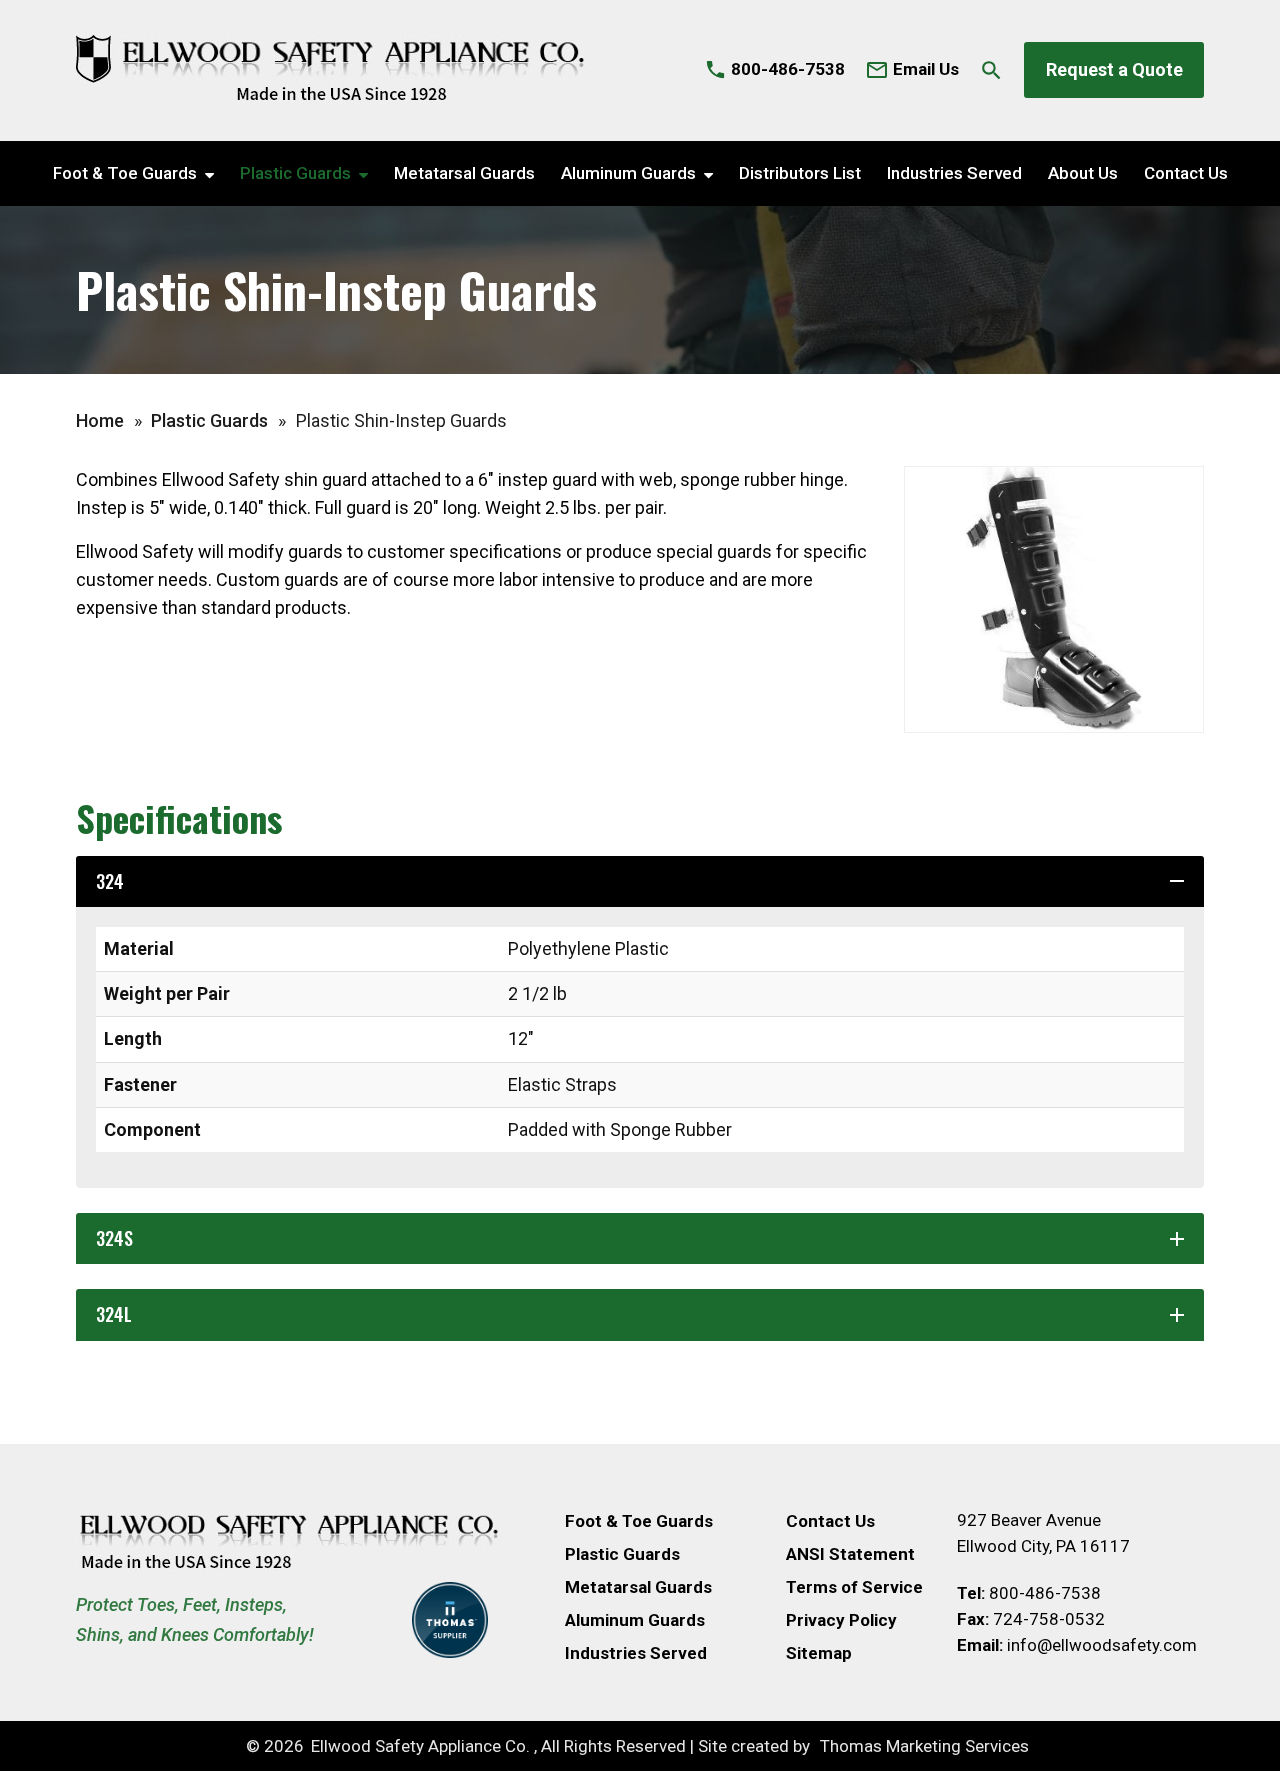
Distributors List (800, 173)
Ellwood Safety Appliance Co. (420, 1746)
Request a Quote (1114, 69)
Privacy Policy (841, 1620)
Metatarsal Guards (464, 173)
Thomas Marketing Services (924, 1746)
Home (100, 420)
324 (642, 881)
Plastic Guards (295, 173)
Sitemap (819, 1653)
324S (642, 1238)
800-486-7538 (1045, 1593)
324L (642, 1314)
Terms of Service (854, 1587)
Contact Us (1186, 173)
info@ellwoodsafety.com (1102, 1645)
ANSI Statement (850, 1554)
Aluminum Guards (628, 173)
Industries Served (954, 173)
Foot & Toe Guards (125, 173)
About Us (1083, 173)
